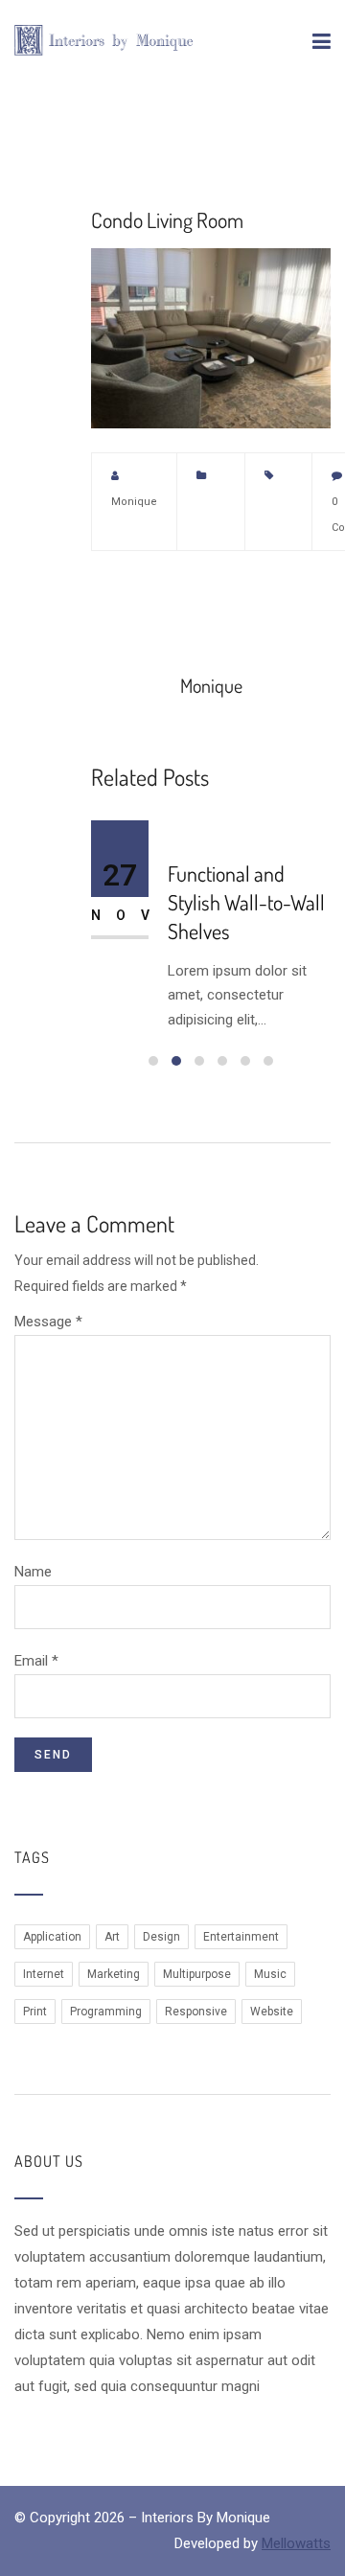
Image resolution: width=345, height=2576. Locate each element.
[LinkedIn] (202, 593)
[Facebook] (137, 593)
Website (272, 2012)
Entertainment (241, 1937)
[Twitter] (104, 593)
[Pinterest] (170, 593)
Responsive (196, 2012)
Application (52, 1937)
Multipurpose (197, 1974)
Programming (106, 2012)
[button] (153, 1061)
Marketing (114, 1974)
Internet (44, 1974)
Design (161, 1937)
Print (35, 2012)
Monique (134, 502)
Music (270, 1974)
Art (112, 1937)
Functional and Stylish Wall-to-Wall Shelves (246, 902)
